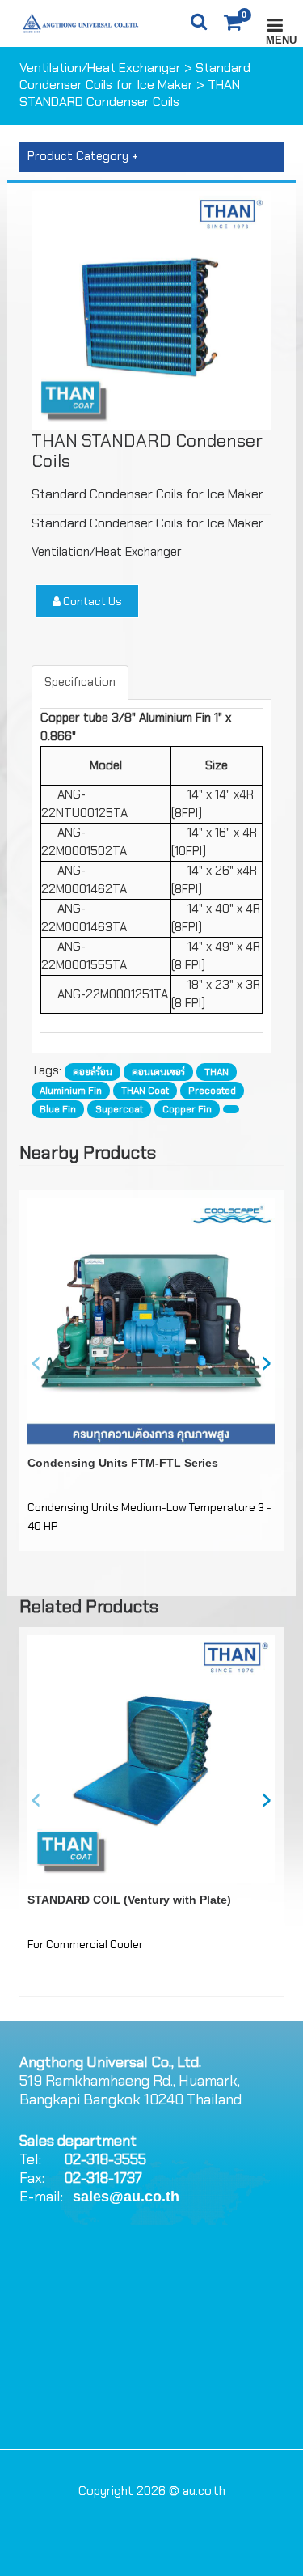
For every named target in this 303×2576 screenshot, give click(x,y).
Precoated (212, 1091)
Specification (80, 682)
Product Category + (83, 156)
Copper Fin (187, 1109)
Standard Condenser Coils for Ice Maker (135, 76)
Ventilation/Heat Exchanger (100, 68)
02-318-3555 (105, 2159)
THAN (217, 1072)
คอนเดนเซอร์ (158, 1072)
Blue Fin (58, 1109)
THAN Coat (145, 1091)
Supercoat (119, 1109)
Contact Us (91, 601)
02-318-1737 (103, 2178)
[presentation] (36, 1361)
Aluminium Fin (71, 1091)
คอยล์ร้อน (93, 1072)
